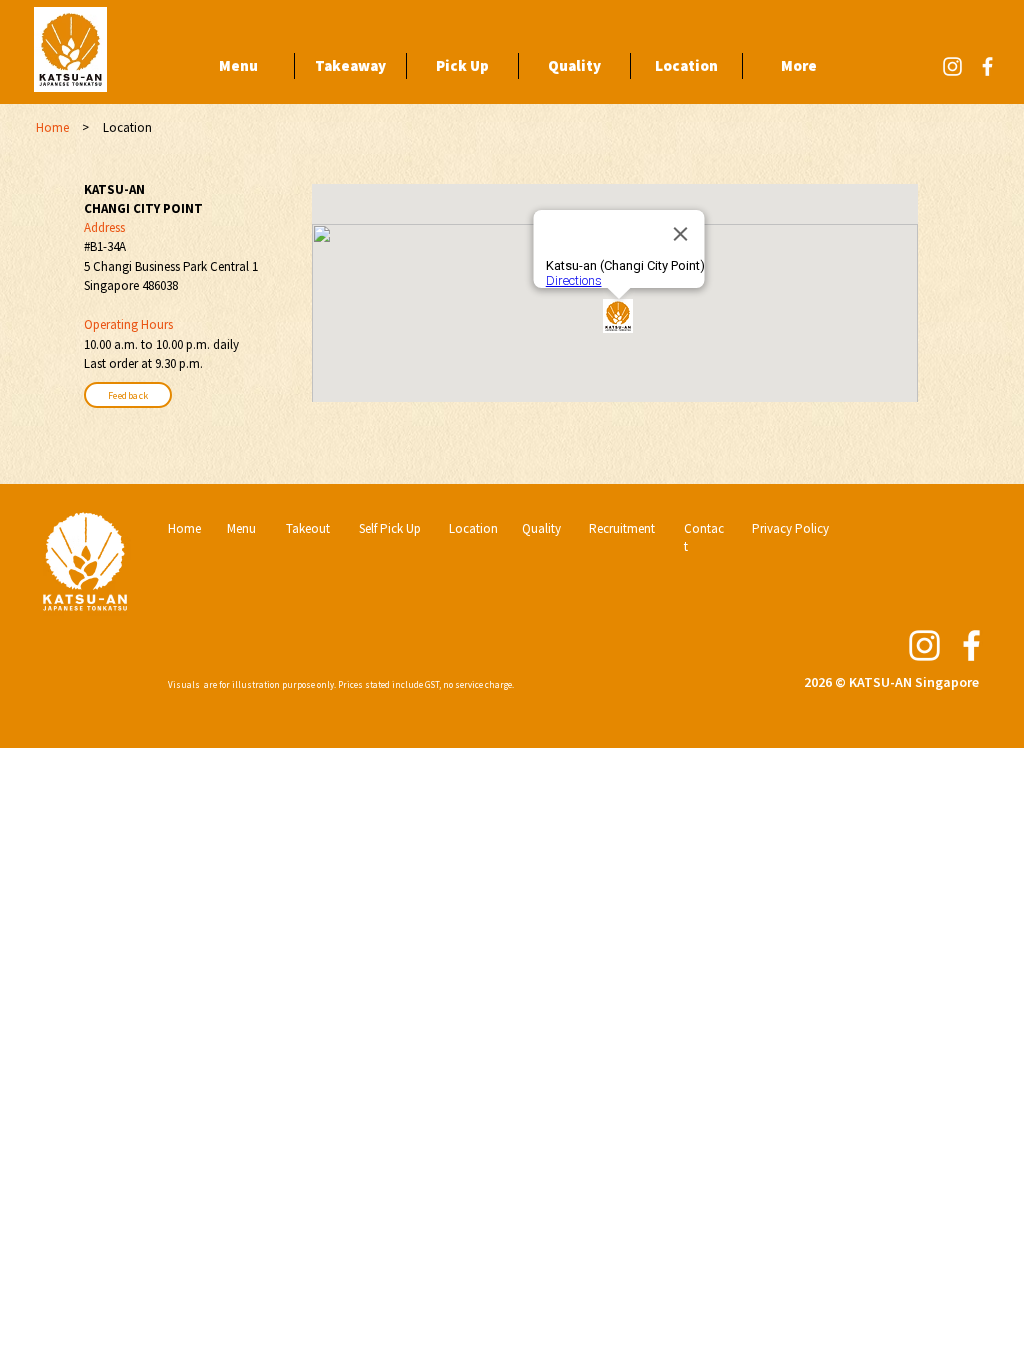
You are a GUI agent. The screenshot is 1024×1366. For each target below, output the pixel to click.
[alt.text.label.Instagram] (952, 66)
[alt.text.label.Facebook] (987, 66)
